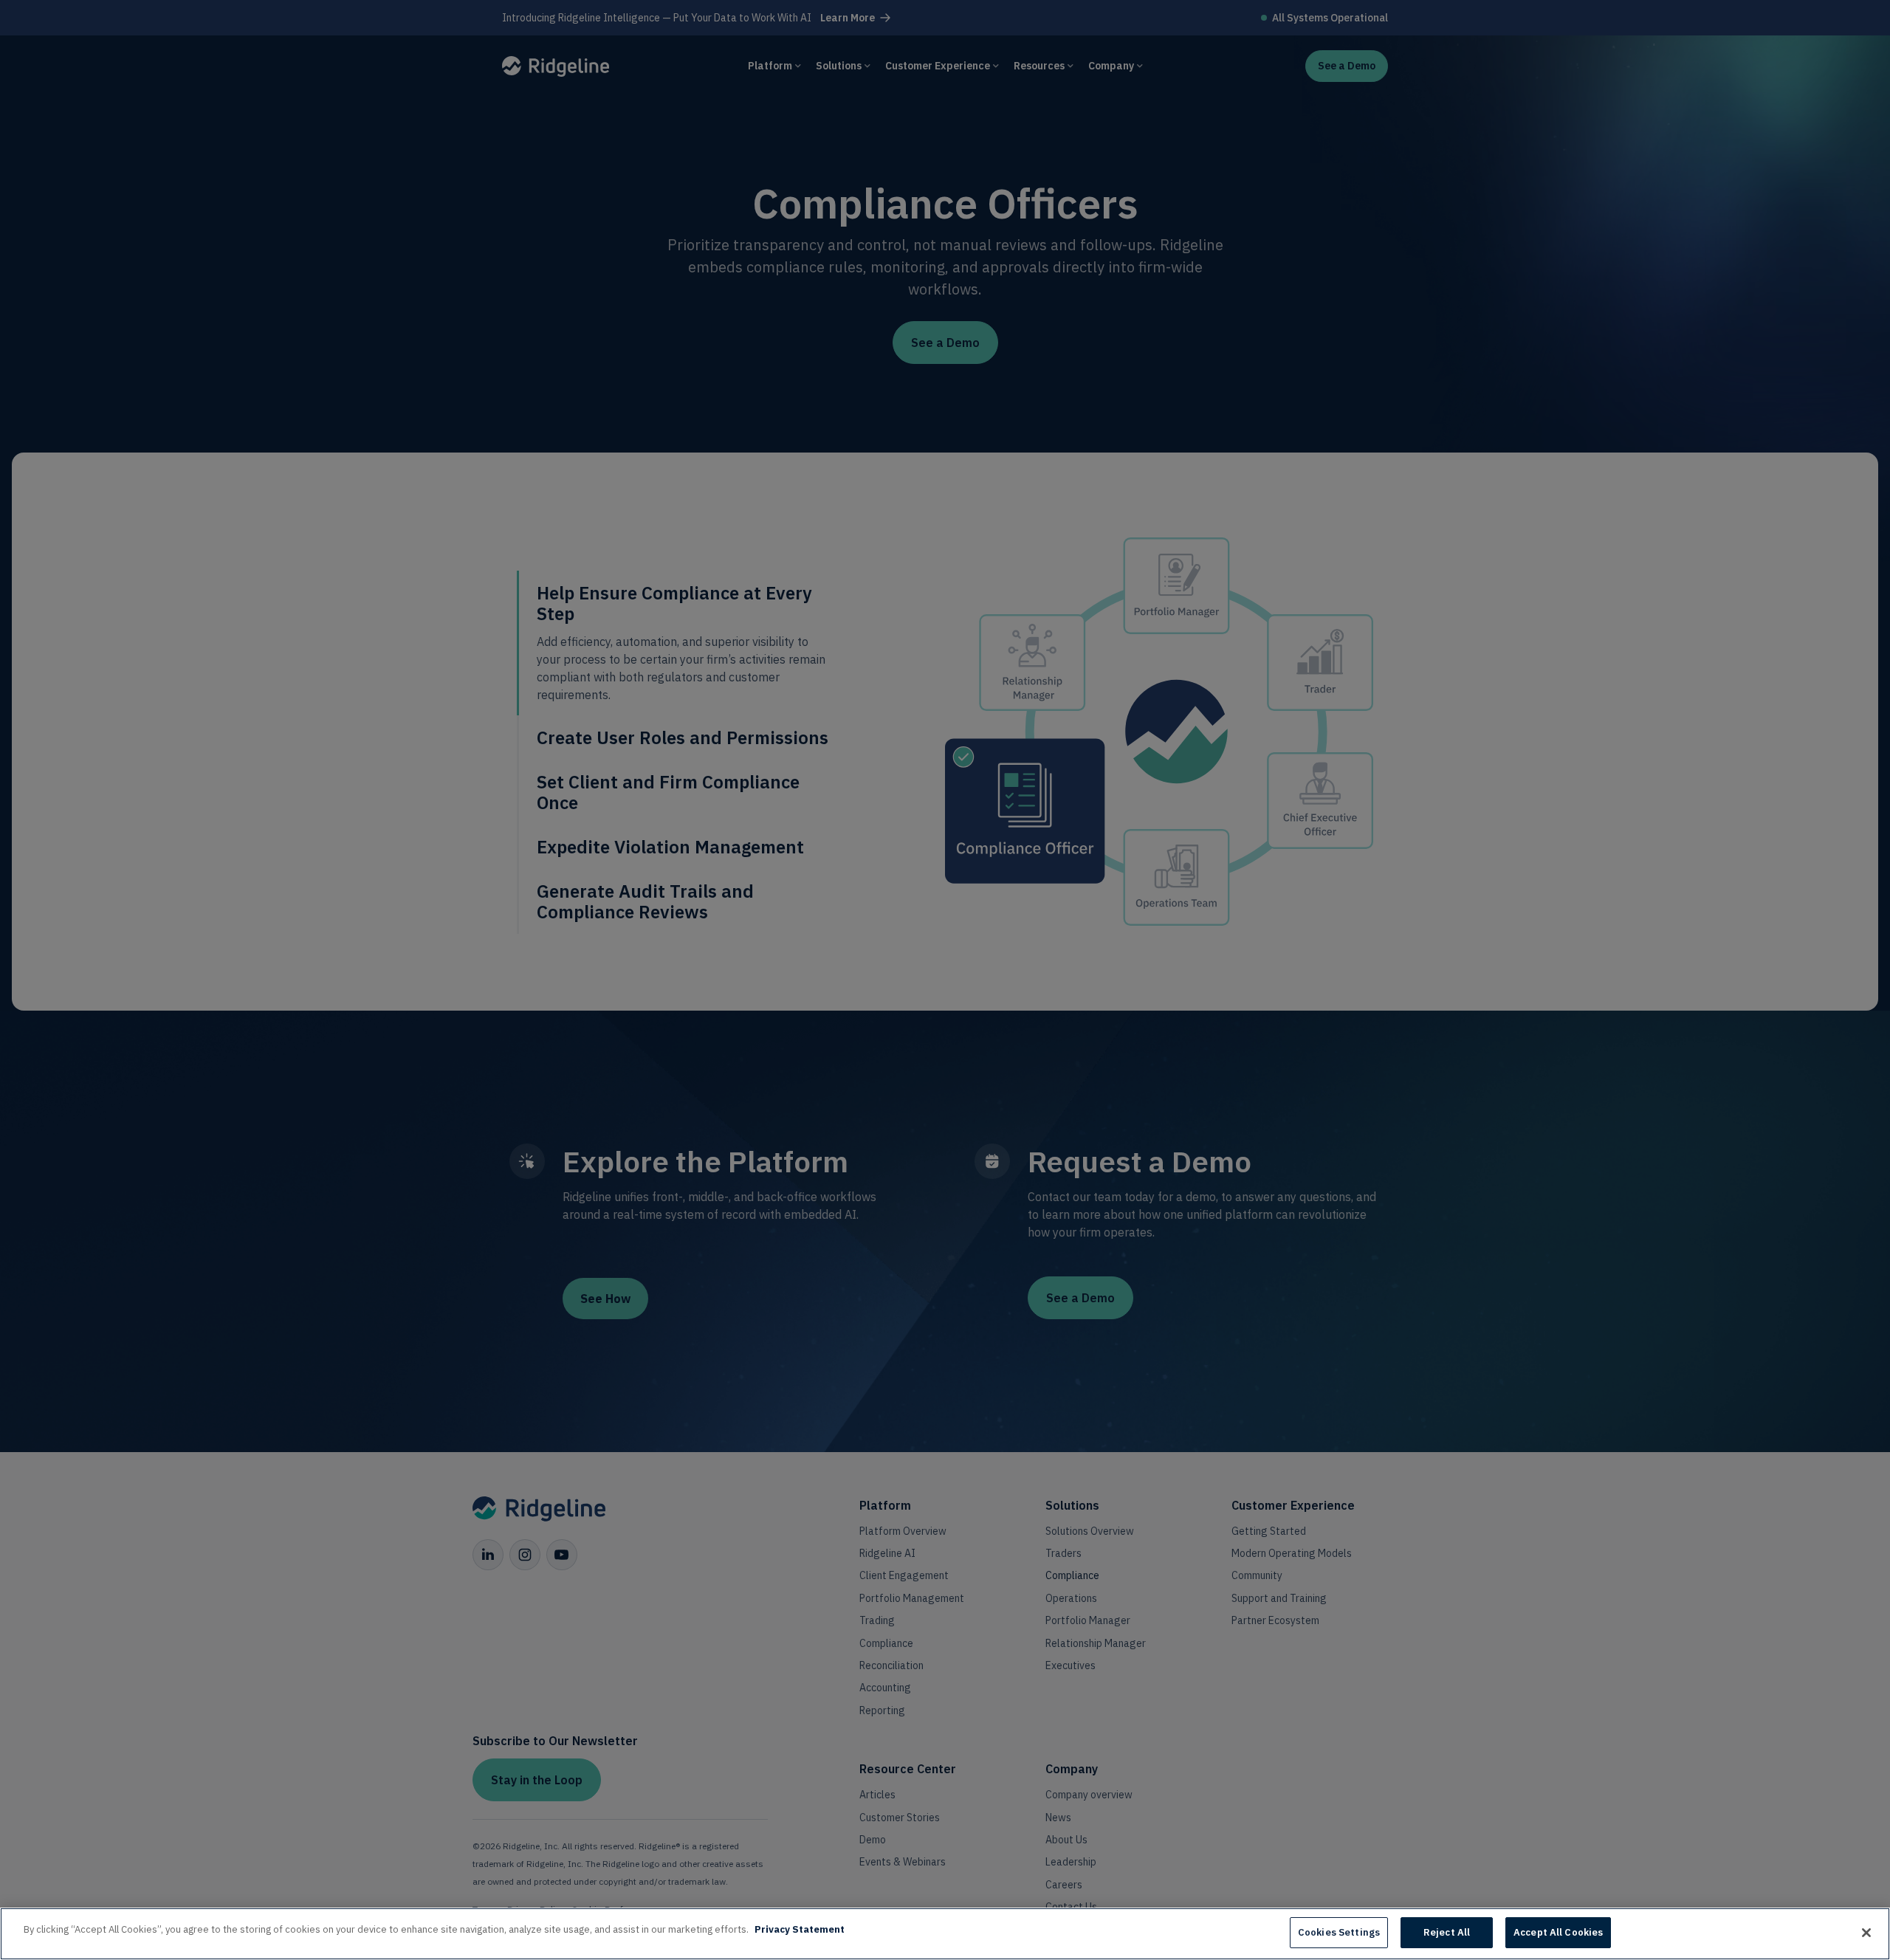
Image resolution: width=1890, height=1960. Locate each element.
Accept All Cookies (1558, 1932)
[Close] (1866, 1933)
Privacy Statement (800, 1929)
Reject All (1447, 1932)
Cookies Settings (1339, 1932)
